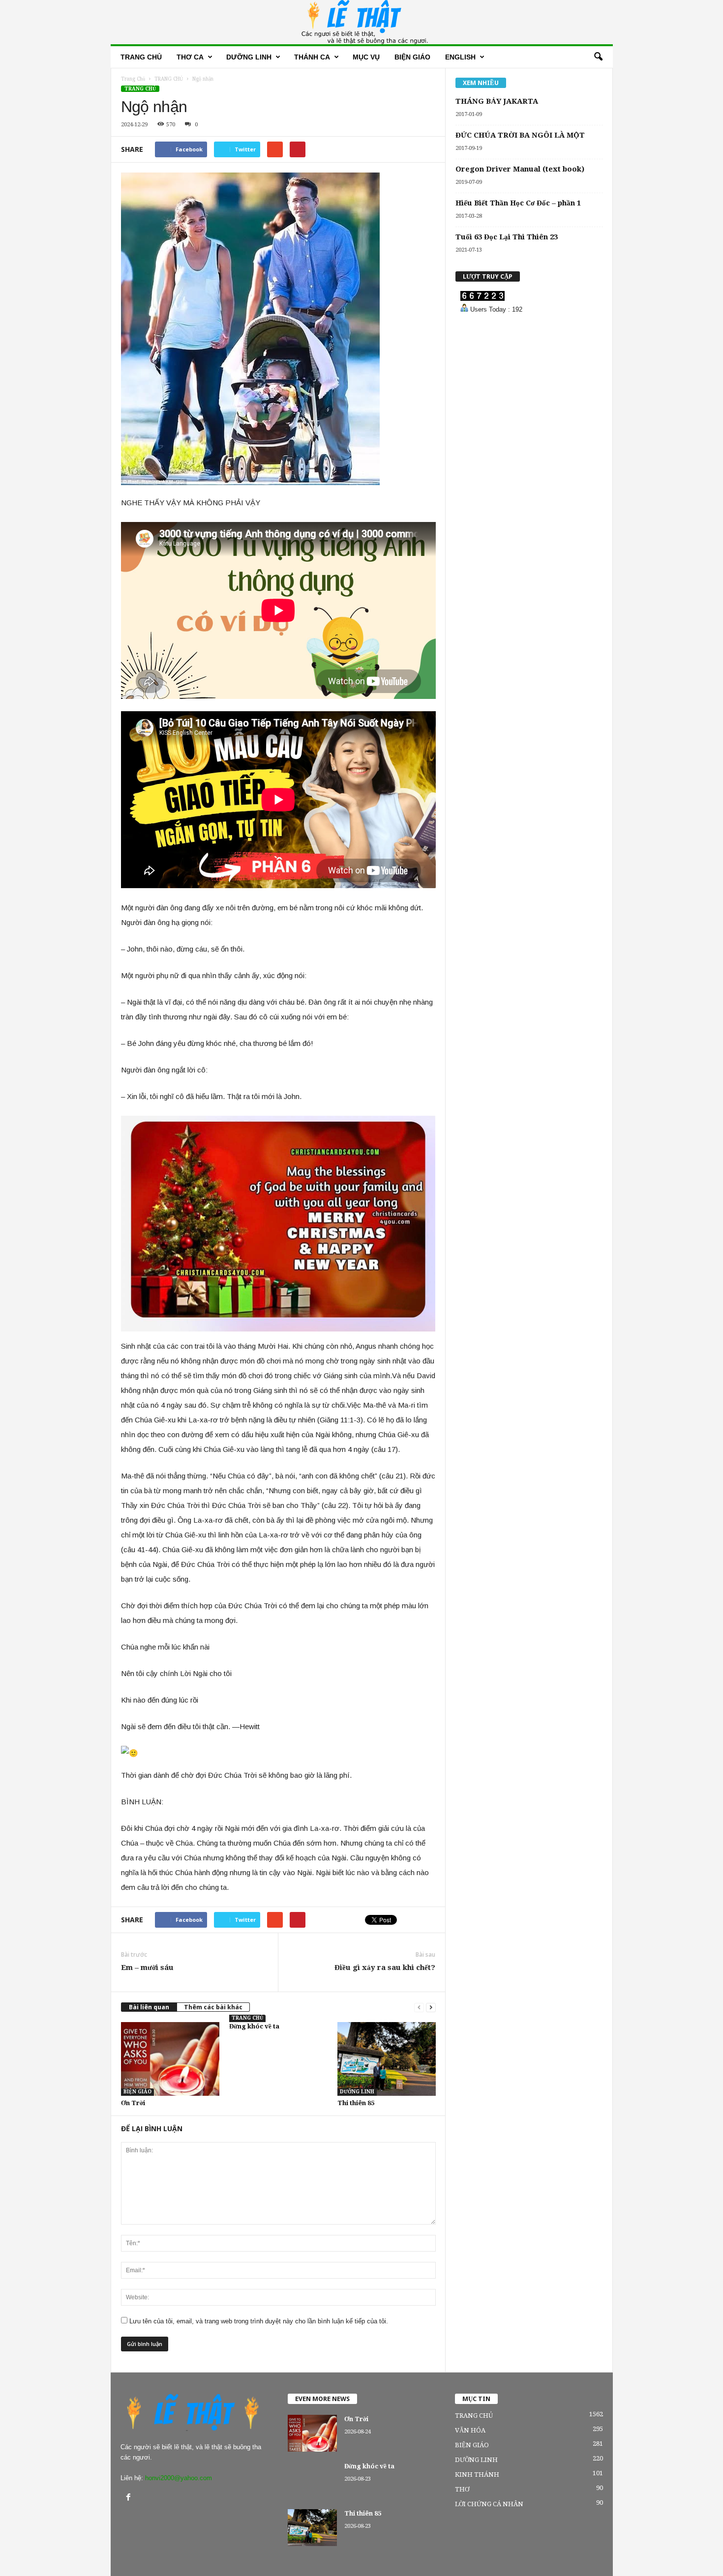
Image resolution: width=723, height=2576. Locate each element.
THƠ (462, 2489)
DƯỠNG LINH (357, 2092)
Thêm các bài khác (213, 2007)
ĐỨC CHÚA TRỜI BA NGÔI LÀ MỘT (520, 135)
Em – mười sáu (147, 1968)
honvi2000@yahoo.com (179, 2478)
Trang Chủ (133, 79)
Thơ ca (190, 57)
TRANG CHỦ (140, 89)
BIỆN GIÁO (412, 57)
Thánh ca (312, 57)
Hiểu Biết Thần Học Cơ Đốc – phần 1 (518, 203)
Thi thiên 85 (356, 2103)
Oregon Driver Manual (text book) (520, 169)
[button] (598, 57)
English (460, 57)
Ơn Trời (133, 2103)
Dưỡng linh (249, 57)
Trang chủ (141, 57)
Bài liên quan (149, 2007)
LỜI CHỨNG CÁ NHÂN (489, 2504)
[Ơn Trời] (170, 2059)
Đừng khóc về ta (254, 2026)
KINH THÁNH (477, 2475)
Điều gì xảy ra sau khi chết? (385, 1968)
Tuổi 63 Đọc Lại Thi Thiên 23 (507, 237)
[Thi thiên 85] (387, 2059)
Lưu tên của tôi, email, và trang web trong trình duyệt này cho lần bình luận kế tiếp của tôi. (259, 2321)
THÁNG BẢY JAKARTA (497, 101)
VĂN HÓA (470, 2430)
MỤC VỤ (366, 57)
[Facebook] (130, 2498)
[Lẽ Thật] (362, 22)
